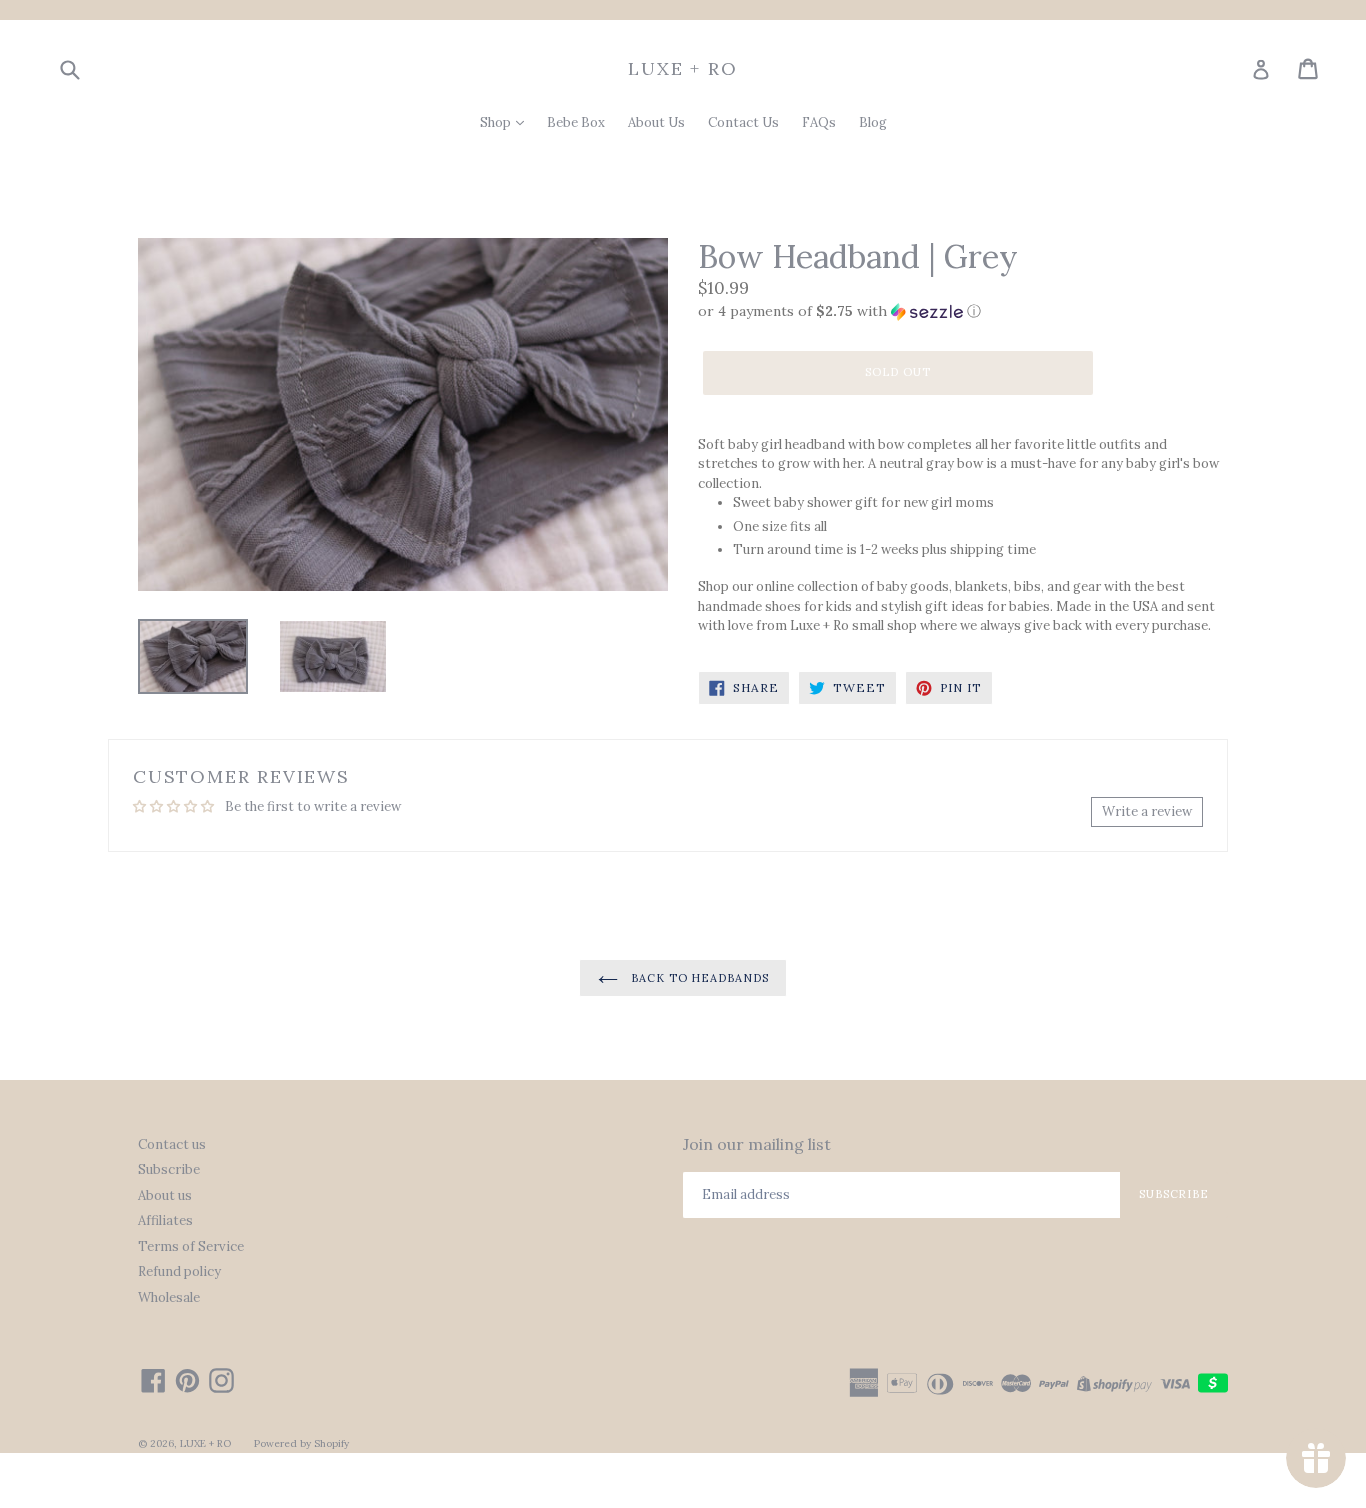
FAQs (819, 122)
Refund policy (179, 1271)
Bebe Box (576, 122)
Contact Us (743, 122)
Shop (497, 122)
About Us (656, 122)
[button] (963, 311)
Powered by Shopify (301, 1443)
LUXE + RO (682, 69)
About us (165, 1195)
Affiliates (165, 1220)
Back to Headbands (698, 978)
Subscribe (169, 1169)
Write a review (1147, 811)
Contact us (172, 1144)
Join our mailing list (757, 1144)
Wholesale (169, 1297)
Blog (873, 122)
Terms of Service (191, 1246)
